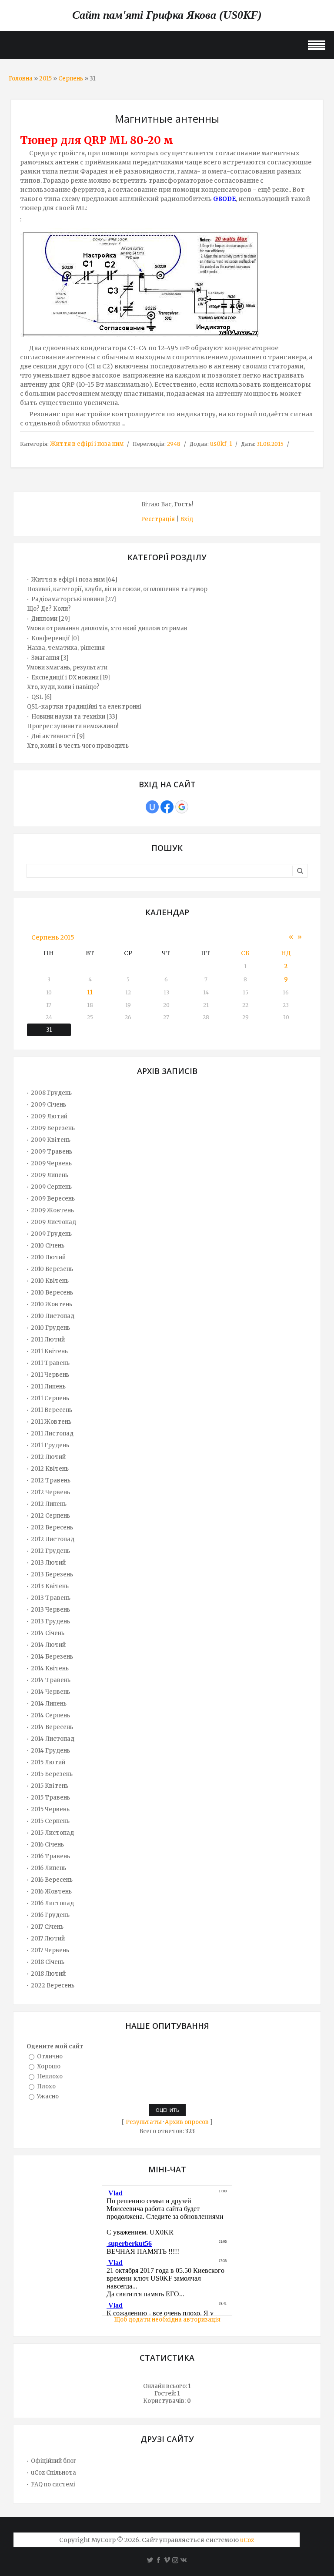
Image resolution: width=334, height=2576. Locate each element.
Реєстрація (158, 519)
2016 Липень (48, 1868)
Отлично (50, 2056)
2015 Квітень (50, 1786)
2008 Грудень (51, 1093)
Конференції (51, 638)
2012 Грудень (50, 1551)
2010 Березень (52, 1269)
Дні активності (53, 736)
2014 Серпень (50, 1715)
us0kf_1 (221, 444)
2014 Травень (51, 1680)
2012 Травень (51, 1480)
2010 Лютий (48, 1257)
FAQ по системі (53, 2484)
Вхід (187, 519)
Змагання (45, 658)
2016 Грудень (50, 1915)
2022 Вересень (53, 1986)
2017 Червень (50, 1950)
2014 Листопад (53, 1739)
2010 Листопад (53, 1316)
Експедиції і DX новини (65, 677)
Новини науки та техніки (68, 717)
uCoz (247, 2540)
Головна (21, 79)
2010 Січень (48, 1246)
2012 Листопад (53, 1539)
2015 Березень (52, 1774)
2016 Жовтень (51, 1892)
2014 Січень (48, 1633)
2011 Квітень (49, 1351)
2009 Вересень (53, 1199)
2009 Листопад (53, 1222)
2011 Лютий (48, 1340)
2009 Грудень (51, 1234)
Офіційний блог (54, 2461)
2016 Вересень (52, 1880)
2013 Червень (50, 1610)
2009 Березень (53, 1128)
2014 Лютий (48, 1645)
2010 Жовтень (52, 1304)
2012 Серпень (50, 1516)
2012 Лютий (48, 1457)
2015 (45, 79)
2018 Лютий (48, 1974)
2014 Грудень (50, 1751)
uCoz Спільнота (53, 2473)
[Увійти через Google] (182, 807)
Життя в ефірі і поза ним (87, 444)
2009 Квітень (51, 1140)
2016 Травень (50, 1856)
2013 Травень (51, 1598)
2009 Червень (51, 1163)
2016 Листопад (52, 1903)
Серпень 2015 (53, 937)
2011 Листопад (52, 1434)
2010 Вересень (52, 1293)
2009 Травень (52, 1152)
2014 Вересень (52, 1727)
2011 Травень (50, 1363)
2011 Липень (48, 1387)
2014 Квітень (50, 1668)
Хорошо (49, 2066)
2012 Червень (50, 1492)
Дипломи (44, 619)
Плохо (46, 2086)
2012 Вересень (52, 1527)
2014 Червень (50, 1692)
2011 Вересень (52, 1410)
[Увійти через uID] (152, 807)
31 (49, 1030)
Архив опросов (187, 2122)
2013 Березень (52, 1574)
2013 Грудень (50, 1621)
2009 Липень (50, 1175)
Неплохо (50, 2076)
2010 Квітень (50, 1281)
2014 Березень (52, 1657)
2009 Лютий (49, 1116)
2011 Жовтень (51, 1422)
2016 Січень (47, 1845)
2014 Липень (49, 1704)
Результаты (144, 2122)
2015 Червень (50, 1809)
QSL (37, 697)
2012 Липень (49, 1504)
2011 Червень (50, 1375)
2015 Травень (50, 1798)
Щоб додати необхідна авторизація (167, 2320)
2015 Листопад (52, 1833)
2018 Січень (48, 1962)
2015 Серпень (50, 1821)
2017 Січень (47, 1927)
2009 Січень (48, 1105)
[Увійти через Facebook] (167, 807)
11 (90, 992)
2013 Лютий (48, 1563)
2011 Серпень (50, 1398)
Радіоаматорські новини (68, 599)
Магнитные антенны (167, 119)
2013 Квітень (50, 1586)
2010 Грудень (50, 1328)
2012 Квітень (50, 1469)
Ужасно (48, 2096)
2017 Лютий (48, 1939)
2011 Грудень (50, 1445)
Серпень (71, 79)
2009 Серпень (51, 1187)
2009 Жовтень (52, 1210)
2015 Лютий (48, 1762)
